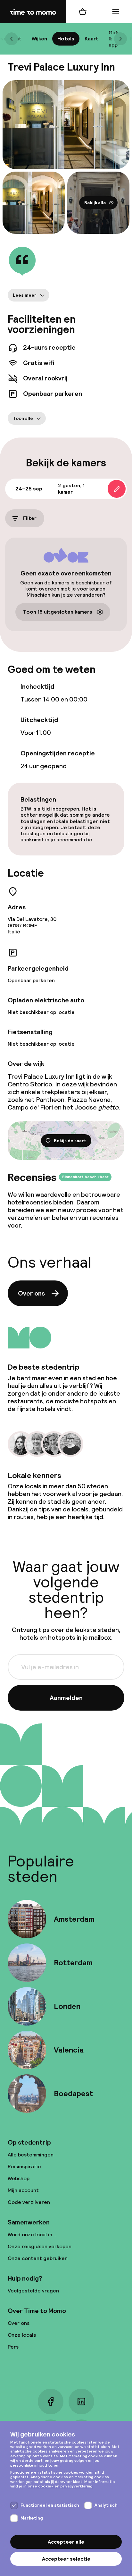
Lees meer (25, 295)
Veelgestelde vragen (33, 2291)
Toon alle (23, 418)
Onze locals (22, 2335)
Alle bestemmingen (31, 2155)
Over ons (31, 1293)
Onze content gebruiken (38, 2258)
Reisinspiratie (24, 2167)
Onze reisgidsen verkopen (40, 2246)
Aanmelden (66, 1698)
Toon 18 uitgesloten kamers (58, 612)
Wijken (39, 39)
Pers (13, 2347)
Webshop (19, 2178)
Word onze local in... (32, 2235)
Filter (30, 518)
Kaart (91, 39)
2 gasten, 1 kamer (71, 489)
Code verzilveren (29, 2202)
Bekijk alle (95, 202)
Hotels (66, 39)
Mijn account (23, 2190)
